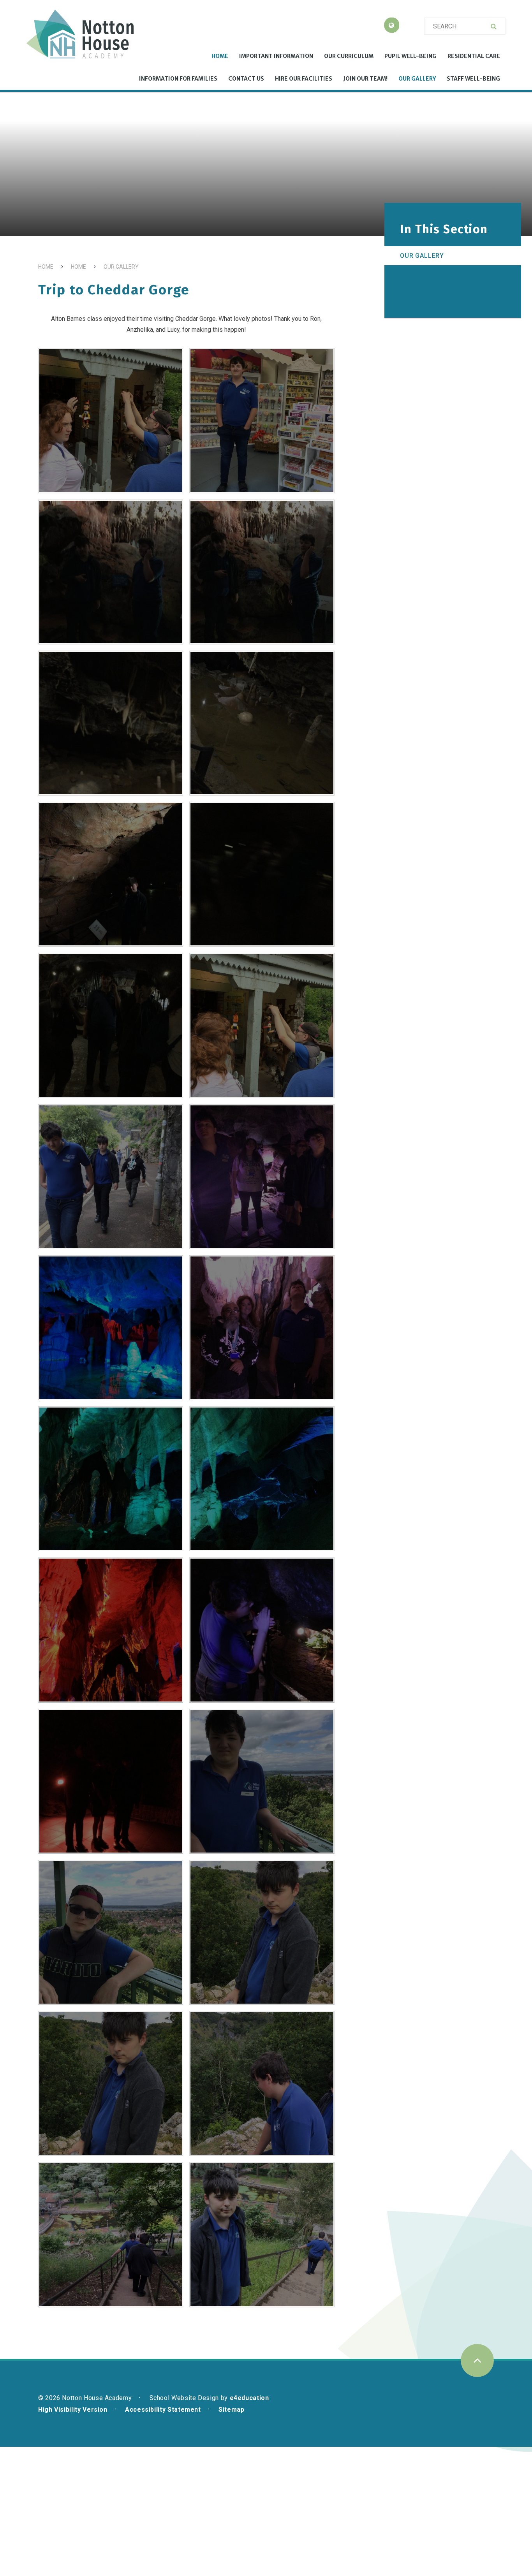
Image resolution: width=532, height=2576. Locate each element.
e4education (249, 2398)
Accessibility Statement (163, 2410)
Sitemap (231, 2410)
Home (46, 267)
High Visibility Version (73, 2410)
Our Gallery (121, 267)
